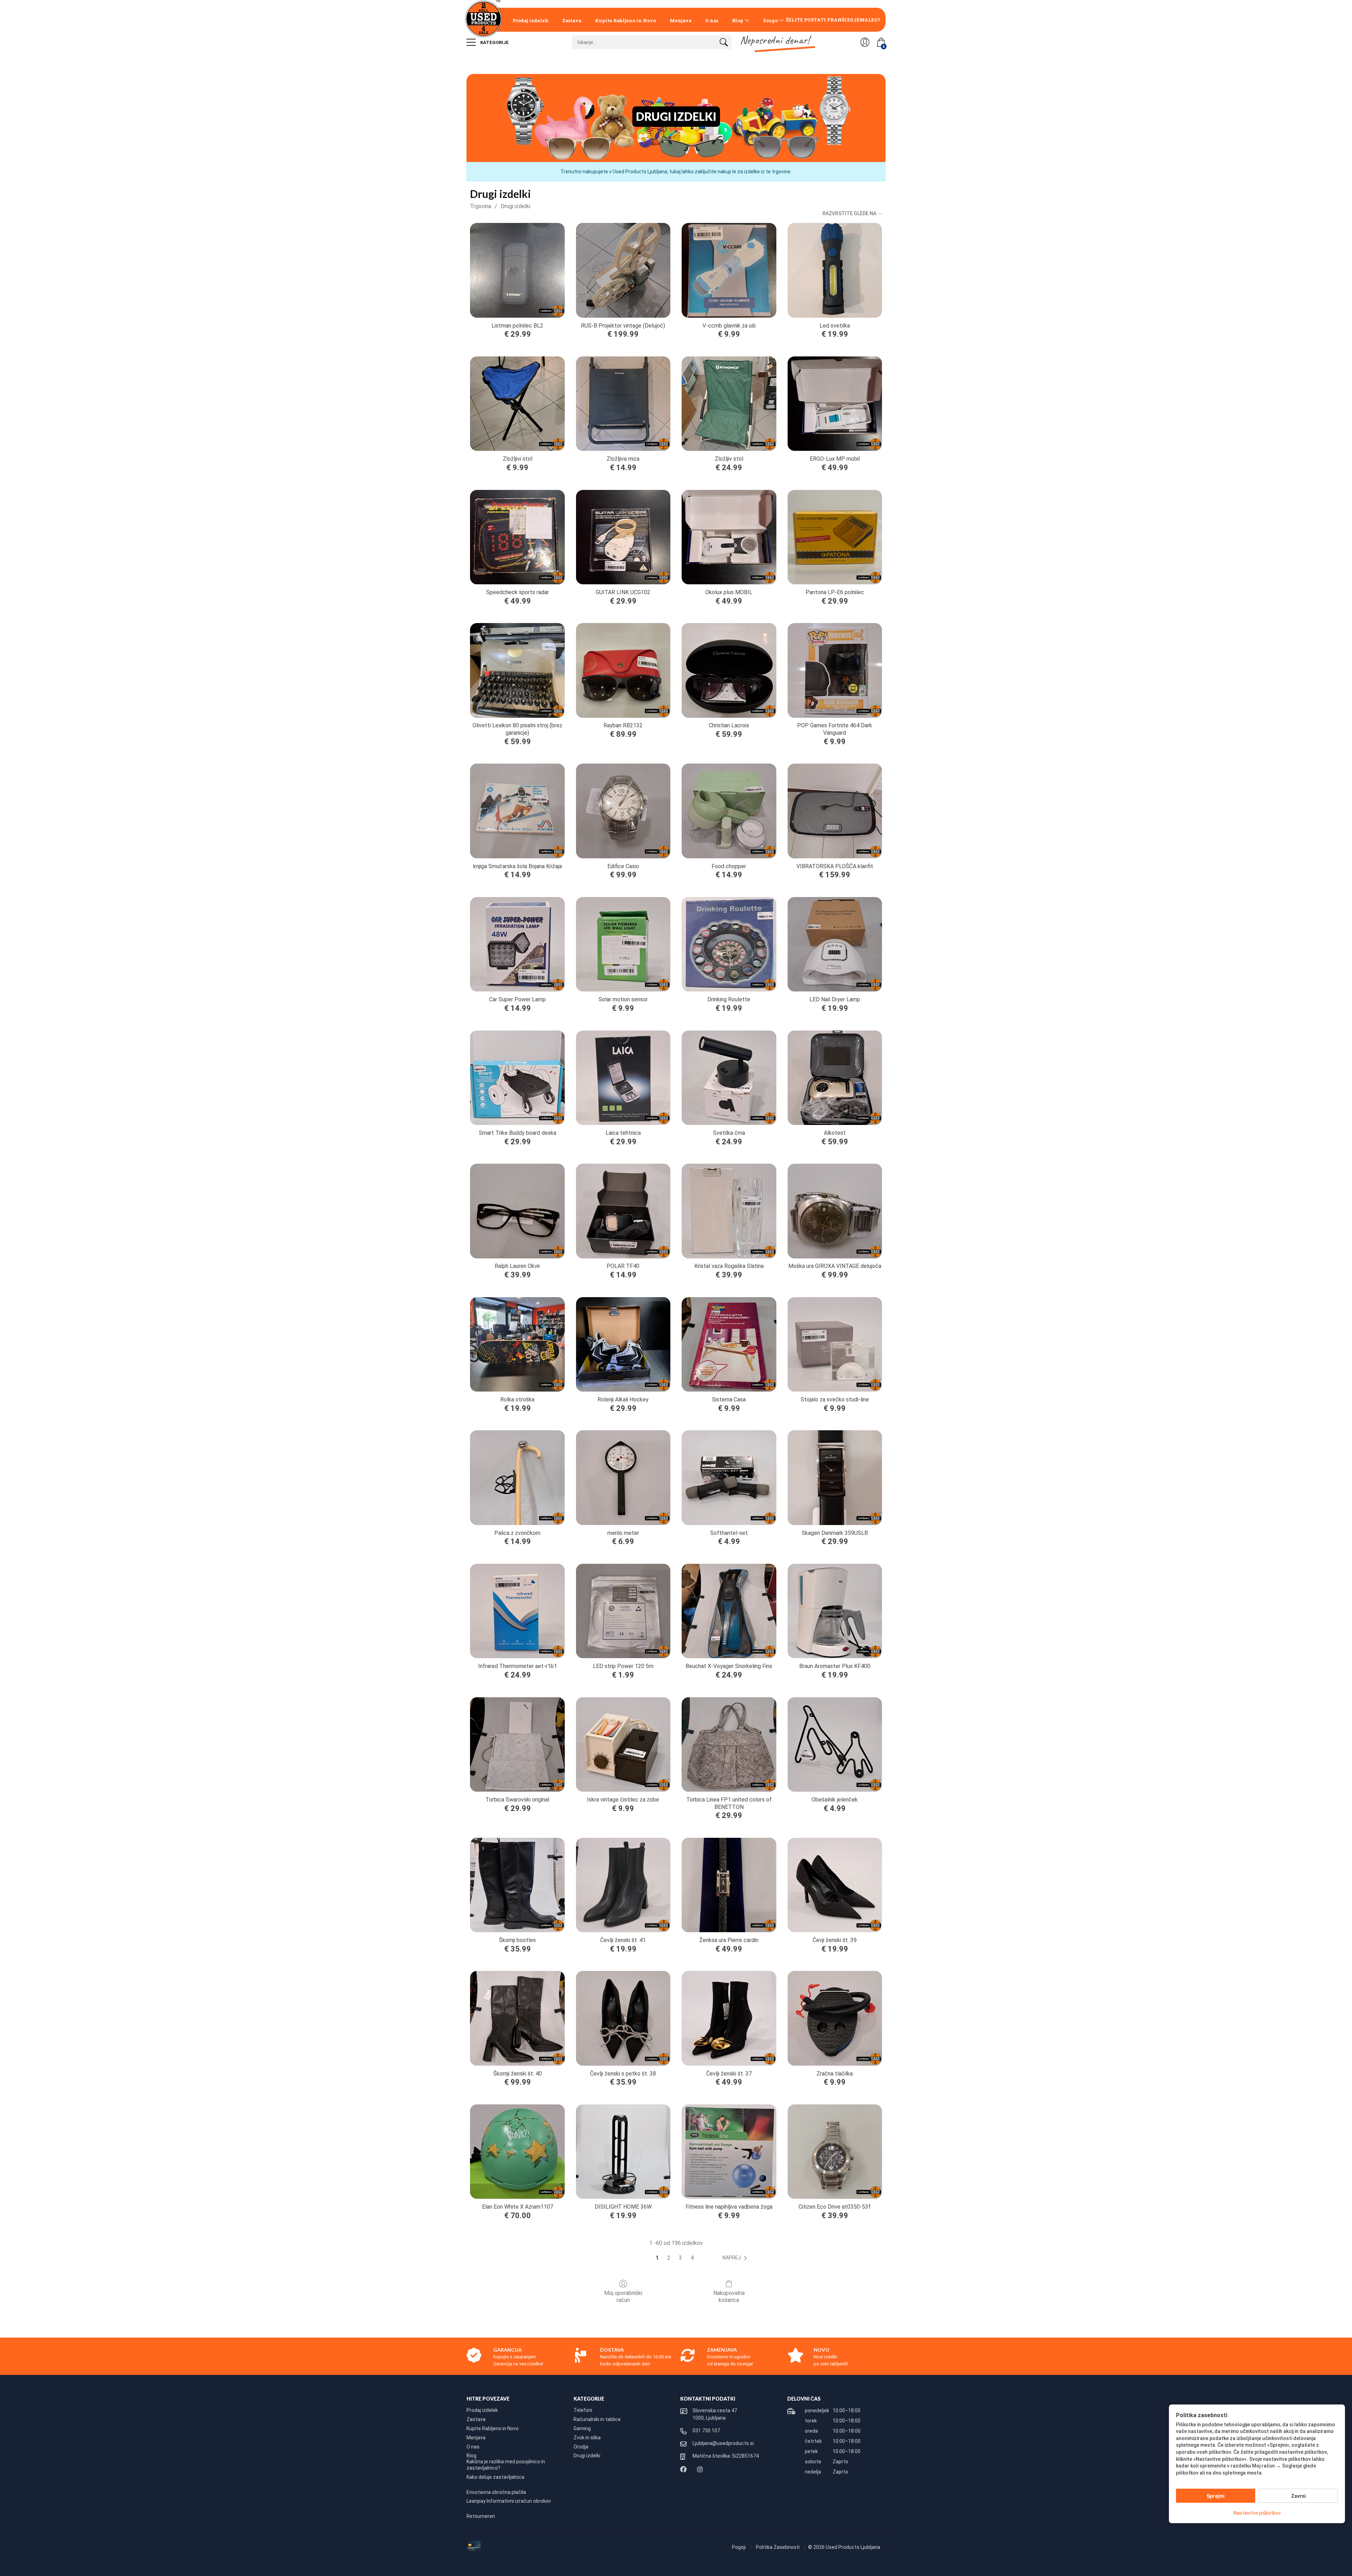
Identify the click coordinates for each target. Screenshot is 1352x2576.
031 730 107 (706, 2431)
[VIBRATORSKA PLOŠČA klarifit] (835, 811)
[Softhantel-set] (729, 1477)
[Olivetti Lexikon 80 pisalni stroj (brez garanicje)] (517, 670)
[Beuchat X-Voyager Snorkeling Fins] (729, 1611)
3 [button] (680, 2258)
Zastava (572, 20)
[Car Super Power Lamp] (517, 944)
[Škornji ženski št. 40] (517, 2018)
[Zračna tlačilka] (835, 2018)
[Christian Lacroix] (729, 670)
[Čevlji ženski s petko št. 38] (623, 2018)
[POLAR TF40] (623, 1211)
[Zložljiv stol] (729, 404)
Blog (738, 20)
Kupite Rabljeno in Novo (625, 20)
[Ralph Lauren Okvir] (517, 1211)
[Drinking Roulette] (729, 944)
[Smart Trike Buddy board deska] (517, 1078)
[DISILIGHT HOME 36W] (623, 2152)
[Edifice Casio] (623, 811)
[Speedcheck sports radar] (517, 537)
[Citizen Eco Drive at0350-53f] (835, 2152)
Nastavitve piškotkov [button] (1257, 2513)
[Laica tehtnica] (623, 1078)
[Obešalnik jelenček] (835, 1744)
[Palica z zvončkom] (517, 1477)
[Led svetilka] (835, 270)
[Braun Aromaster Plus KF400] (835, 1611)
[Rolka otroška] (517, 1344)
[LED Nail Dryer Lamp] (835, 944)
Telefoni (583, 2410)
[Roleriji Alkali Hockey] (623, 1344)
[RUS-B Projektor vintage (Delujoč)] (623, 270)
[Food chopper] (729, 811)
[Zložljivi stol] (517, 404)
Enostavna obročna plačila (496, 2492)
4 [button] (692, 2258)
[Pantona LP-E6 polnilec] (835, 537)
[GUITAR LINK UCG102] (623, 537)
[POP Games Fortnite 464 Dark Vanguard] (835, 670)
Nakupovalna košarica (729, 2296)
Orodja (581, 2447)
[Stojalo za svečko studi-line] (835, 1344)
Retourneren (481, 2516)
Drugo (770, 20)
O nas (712, 20)
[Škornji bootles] (517, 1885)
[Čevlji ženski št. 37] (729, 2018)
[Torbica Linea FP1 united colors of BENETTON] (729, 1744)
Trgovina (481, 206)
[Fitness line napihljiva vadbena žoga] (729, 2152)
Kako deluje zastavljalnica (495, 2477)
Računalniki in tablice (597, 2419)
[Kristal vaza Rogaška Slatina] (729, 1211)
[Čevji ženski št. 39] (835, 1885)
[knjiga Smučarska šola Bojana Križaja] (517, 811)
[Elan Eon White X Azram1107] (517, 2152)
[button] (736, 2258)
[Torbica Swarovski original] (517, 1744)
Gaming (582, 2428)
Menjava (681, 20)
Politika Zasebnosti (778, 2547)
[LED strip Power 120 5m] (623, 1611)
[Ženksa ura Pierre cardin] (729, 1885)
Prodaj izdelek (531, 20)
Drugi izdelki (515, 206)
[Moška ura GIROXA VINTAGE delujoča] (835, 1211)
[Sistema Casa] (729, 1344)
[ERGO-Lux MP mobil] (835, 404)
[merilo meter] (623, 1477)
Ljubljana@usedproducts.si (723, 2443)
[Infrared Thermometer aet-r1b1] (517, 1611)
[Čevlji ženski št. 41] (623, 1885)
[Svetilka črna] (729, 1078)
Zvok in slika (587, 2438)
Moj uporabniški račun (623, 2296)
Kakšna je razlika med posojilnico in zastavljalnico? (506, 2465)
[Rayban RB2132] (623, 670)
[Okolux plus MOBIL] (729, 537)
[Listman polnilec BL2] (517, 270)
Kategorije (494, 42)
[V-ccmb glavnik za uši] (729, 270)
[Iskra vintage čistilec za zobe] (623, 1744)
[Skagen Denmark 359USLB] (835, 1477)
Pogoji (739, 2547)
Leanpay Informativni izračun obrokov (509, 2501)
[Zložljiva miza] (623, 404)
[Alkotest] (835, 1078)
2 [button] (669, 2258)
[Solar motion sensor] (623, 944)
